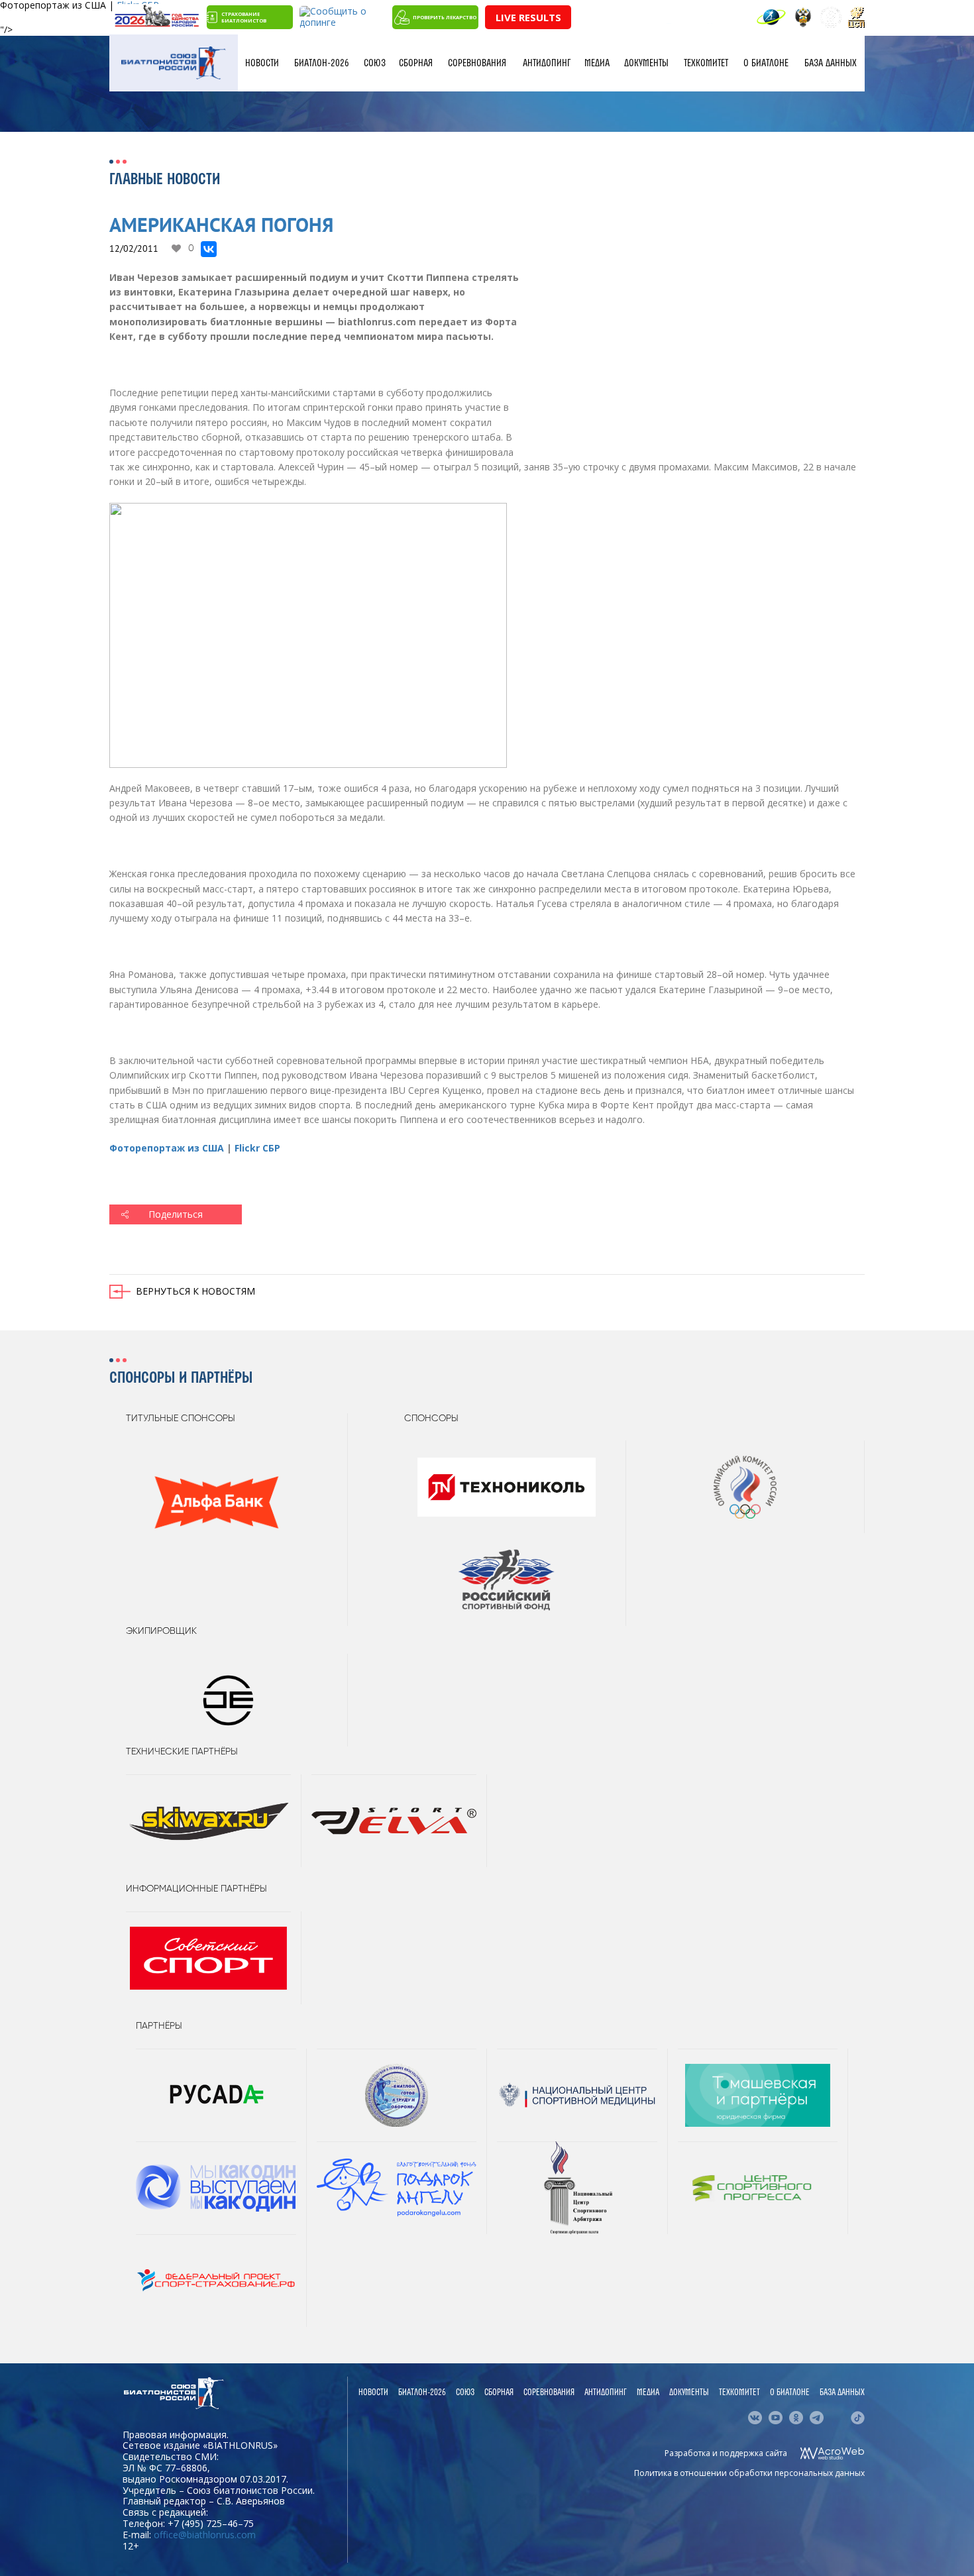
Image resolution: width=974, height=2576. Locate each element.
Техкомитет (706, 63)
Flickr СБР (257, 1148)
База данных (831, 63)
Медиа (597, 63)
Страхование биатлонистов (244, 17)
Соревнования (477, 63)
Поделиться (176, 1214)
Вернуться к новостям (195, 1291)
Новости (262, 63)
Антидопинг (547, 63)
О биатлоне (766, 63)
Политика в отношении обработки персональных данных (749, 2473)
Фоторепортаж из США (167, 1148)
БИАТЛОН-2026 (322, 63)
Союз (375, 63)
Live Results (528, 17)
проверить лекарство (445, 17)
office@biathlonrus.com (205, 2535)
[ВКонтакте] (209, 249)
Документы (646, 63)
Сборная (416, 63)
